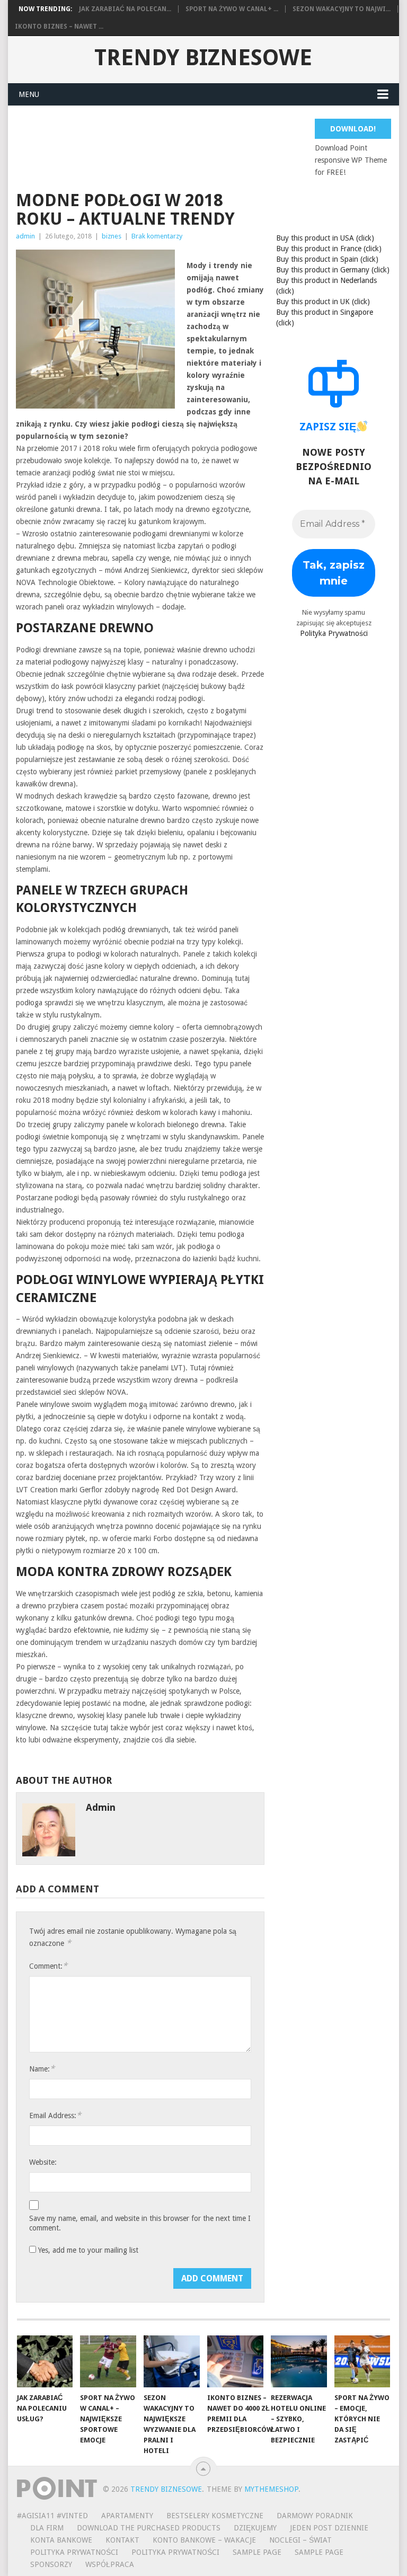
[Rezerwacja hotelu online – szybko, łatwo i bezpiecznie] (299, 2361)
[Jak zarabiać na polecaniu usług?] (45, 2361)
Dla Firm (47, 2528)
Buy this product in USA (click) (325, 238)
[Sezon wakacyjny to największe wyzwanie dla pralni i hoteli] (172, 2361)
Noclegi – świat (300, 2540)
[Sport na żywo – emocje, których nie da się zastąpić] (362, 2361)
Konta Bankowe (61, 2540)
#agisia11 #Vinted (52, 2516)
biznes (112, 236)
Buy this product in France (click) (329, 249)
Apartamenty (127, 2516)
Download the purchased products (149, 2528)
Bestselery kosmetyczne (215, 2516)
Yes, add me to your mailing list (87, 2250)
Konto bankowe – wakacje (204, 2540)
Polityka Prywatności (334, 633)
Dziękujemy (255, 2528)
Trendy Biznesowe (203, 58)
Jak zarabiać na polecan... (125, 9)
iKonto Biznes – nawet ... (59, 26)
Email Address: (55, 2115)
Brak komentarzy (157, 236)
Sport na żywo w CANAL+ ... (232, 9)
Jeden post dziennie (329, 2528)
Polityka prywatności (175, 2552)
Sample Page (257, 2552)
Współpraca (110, 2564)
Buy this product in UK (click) (323, 302)
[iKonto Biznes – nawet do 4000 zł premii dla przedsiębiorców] (235, 2361)
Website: (43, 2162)
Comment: (48, 1966)
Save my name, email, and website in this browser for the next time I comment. (140, 2223)
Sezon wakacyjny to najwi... (342, 9)
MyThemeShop (271, 2489)
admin (25, 236)
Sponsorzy (51, 2564)
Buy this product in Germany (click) (333, 270)
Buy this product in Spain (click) (327, 259)
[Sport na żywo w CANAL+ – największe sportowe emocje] (108, 2361)
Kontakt (122, 2540)
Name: (42, 2069)
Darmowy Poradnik (315, 2516)
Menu (29, 94)
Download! (353, 129)
